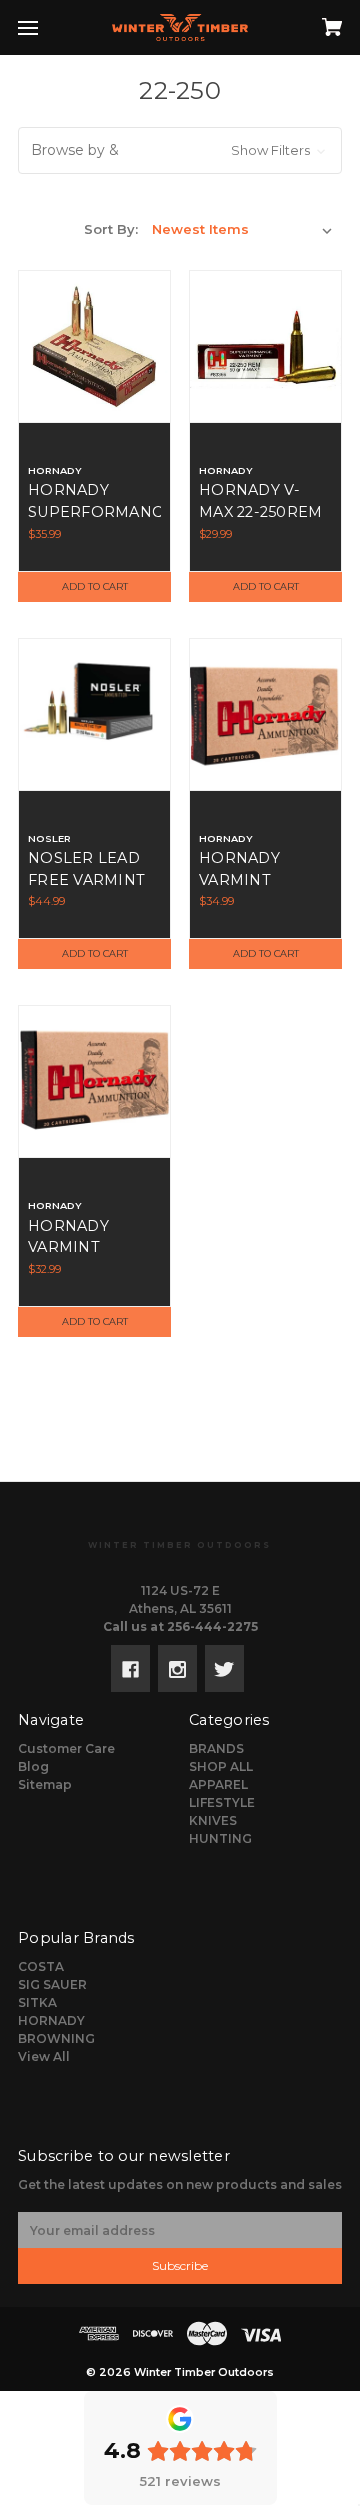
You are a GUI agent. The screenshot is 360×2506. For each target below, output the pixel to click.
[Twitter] (224, 1668)
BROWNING (56, 2038)
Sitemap (45, 1784)
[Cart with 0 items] (309, 21)
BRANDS (216, 1748)
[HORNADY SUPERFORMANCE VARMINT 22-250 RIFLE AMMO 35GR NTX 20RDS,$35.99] (94, 346)
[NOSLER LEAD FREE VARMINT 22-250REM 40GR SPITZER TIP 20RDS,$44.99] (94, 714)
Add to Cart (95, 586)
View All (44, 2056)
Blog (33, 1766)
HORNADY (51, 2020)
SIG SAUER (52, 1984)
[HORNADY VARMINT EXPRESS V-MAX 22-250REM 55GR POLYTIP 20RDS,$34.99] (265, 714)
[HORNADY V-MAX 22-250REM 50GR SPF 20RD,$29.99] (265, 346)
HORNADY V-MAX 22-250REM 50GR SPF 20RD (260, 511)
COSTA (41, 1966)
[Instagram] (177, 1668)
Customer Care (66, 1748)
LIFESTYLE (222, 1802)
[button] (180, 150)
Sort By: (111, 229)
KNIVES (213, 1820)
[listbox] (242, 229)
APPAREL (218, 1784)
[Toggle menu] (45, 27)
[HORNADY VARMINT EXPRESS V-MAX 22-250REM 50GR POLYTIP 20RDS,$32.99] (94, 1081)
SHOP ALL (221, 1766)
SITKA (37, 2002)
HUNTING (220, 1838)
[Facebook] (130, 1668)
